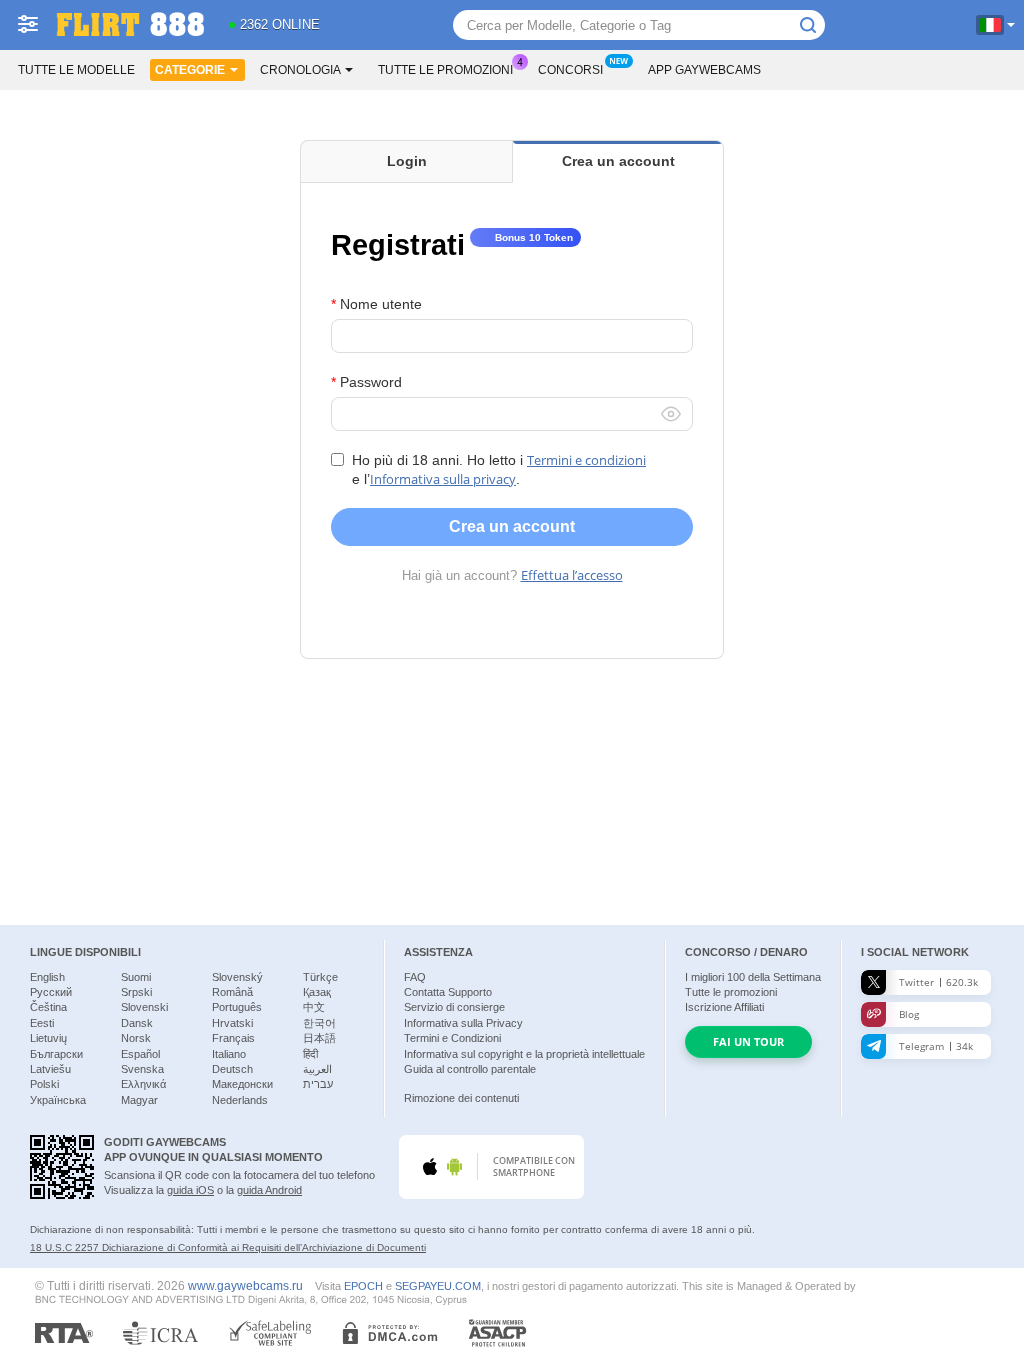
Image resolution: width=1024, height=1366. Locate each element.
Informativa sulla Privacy (463, 1023)
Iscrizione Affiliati (724, 1007)
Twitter (938, 982)
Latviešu (50, 1069)
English (47, 977)
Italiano (229, 1054)
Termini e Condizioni (452, 1038)
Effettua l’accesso (572, 575)
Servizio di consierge (454, 1007)
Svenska (142, 1069)
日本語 (319, 1038)
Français (233, 1038)
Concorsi (570, 70)
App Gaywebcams (704, 70)
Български (56, 1054)
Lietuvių (48, 1038)
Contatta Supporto (448, 992)
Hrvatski (232, 1023)
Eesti (42, 1023)
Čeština (48, 1007)
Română (232, 992)
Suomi (136, 977)
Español (140, 1054)
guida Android (269, 1190)
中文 (314, 1007)
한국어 (319, 1023)
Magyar (139, 1100)
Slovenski (144, 1007)
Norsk (136, 1038)
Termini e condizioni (586, 460)
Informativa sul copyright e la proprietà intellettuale (524, 1054)
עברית (318, 1084)
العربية (317, 1069)
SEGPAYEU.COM (438, 1286)
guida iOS (190, 1190)
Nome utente (381, 304)
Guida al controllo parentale (470, 1069)
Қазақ (317, 992)
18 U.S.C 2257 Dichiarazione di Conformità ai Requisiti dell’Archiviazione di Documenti (228, 1247)
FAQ (415, 977)
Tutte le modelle (76, 70)
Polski (44, 1084)
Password (371, 382)
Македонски (242, 1084)
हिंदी (310, 1054)
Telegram (936, 1046)
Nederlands (240, 1100)
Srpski (136, 992)
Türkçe (320, 977)
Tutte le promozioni (445, 70)
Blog (909, 1014)
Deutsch (232, 1069)
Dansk (137, 1023)
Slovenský (237, 977)
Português (237, 1007)
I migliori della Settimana (753, 977)
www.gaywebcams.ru (245, 1285)
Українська (58, 1100)
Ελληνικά (143, 1084)
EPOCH (363, 1286)
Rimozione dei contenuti (461, 1098)
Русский (51, 992)
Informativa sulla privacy (443, 479)
